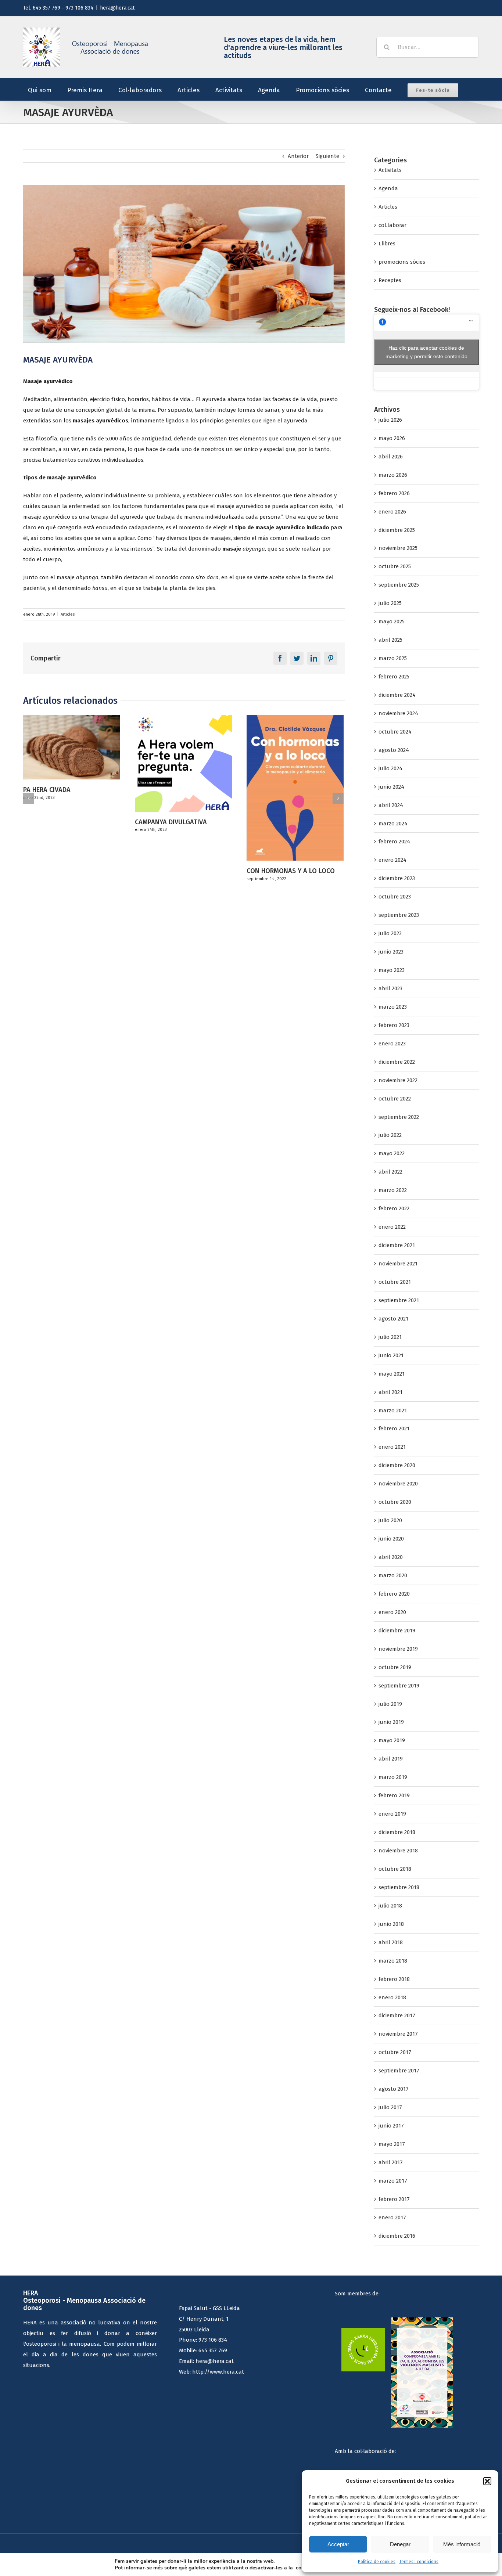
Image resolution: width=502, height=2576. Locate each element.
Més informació (462, 2544)
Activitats (390, 170)
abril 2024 (391, 805)
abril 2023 (390, 988)
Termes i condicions (419, 2562)
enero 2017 (392, 2217)
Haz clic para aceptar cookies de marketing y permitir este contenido (426, 352)
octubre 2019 (395, 1667)
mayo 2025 (392, 622)
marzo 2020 (393, 1575)
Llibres (387, 244)
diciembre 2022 (397, 1062)
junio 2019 (391, 1722)
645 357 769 (213, 2350)
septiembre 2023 (399, 915)
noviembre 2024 (398, 713)
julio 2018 (390, 1906)
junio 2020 (391, 1539)
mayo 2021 (392, 1374)
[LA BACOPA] (295, 763)
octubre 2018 (395, 1869)
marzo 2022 (393, 1190)
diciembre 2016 (397, 2236)
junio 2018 (391, 1924)
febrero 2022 (394, 1208)
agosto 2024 (394, 750)
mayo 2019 (392, 1740)
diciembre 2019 (397, 1631)
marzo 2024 (393, 824)
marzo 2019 (393, 1777)
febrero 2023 (394, 1025)
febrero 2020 (394, 1594)
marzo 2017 (393, 2181)
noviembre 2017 (398, 2034)
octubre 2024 (395, 732)
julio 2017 (390, 2107)
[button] (487, 2481)
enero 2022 (392, 1227)
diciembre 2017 (397, 2015)
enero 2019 (392, 1814)
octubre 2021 (395, 1282)
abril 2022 (390, 1172)
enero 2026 (392, 512)
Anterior (298, 156)
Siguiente (327, 156)
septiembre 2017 (399, 2071)
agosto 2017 (394, 2089)
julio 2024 (390, 768)
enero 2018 (392, 1997)
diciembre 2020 (397, 1465)
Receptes (390, 280)
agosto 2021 (393, 1319)
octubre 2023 (395, 897)
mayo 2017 (392, 2144)
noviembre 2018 (398, 1851)
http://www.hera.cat (218, 2372)
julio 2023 (390, 933)
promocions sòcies (402, 262)
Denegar (400, 2544)
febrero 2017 (394, 2199)
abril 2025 (390, 640)
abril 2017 (391, 2162)
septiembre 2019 (399, 1686)
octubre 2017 (395, 2052)
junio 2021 (391, 1355)
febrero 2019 (394, 1795)
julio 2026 (390, 420)
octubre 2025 (395, 566)
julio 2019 (390, 1704)
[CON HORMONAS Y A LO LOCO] (183, 787)
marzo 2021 (393, 1411)
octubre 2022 (395, 1099)
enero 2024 (392, 860)
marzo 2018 (393, 1961)
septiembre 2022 (399, 1117)
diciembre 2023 (397, 878)
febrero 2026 (394, 493)
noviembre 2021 (398, 1264)
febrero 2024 (394, 842)
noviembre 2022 (398, 1080)
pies (210, 588)
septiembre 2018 (399, 1887)
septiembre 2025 (399, 585)
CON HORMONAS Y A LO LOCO (179, 871)
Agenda (388, 188)
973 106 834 (213, 2340)
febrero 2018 (394, 1979)
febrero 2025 (394, 677)
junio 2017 (391, 2126)
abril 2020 (391, 1557)
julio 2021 (390, 1337)
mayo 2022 (392, 1153)
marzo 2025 (393, 658)
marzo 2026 (393, 475)
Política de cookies (377, 2562)
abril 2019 (391, 1759)
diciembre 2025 (397, 530)
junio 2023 (391, 952)
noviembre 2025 (398, 548)
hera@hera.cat (117, 8)
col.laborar (392, 225)
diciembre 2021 (397, 1245)
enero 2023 (392, 1044)
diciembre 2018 (397, 1832)
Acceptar (338, 2544)
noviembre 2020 (398, 1484)
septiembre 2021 (399, 1300)
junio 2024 (391, 787)
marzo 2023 (393, 1007)
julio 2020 (390, 1520)
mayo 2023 (392, 970)
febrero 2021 (394, 1428)
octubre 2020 (395, 1502)
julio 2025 (390, 603)
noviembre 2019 (398, 1649)
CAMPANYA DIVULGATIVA (59, 822)
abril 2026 (391, 457)
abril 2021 (390, 1392)
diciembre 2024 (397, 695)
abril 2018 (391, 1942)
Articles (68, 614)
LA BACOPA (263, 822)
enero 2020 (392, 1612)
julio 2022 (390, 1135)
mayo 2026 (392, 438)
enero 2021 (392, 1447)
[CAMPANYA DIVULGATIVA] (72, 763)
